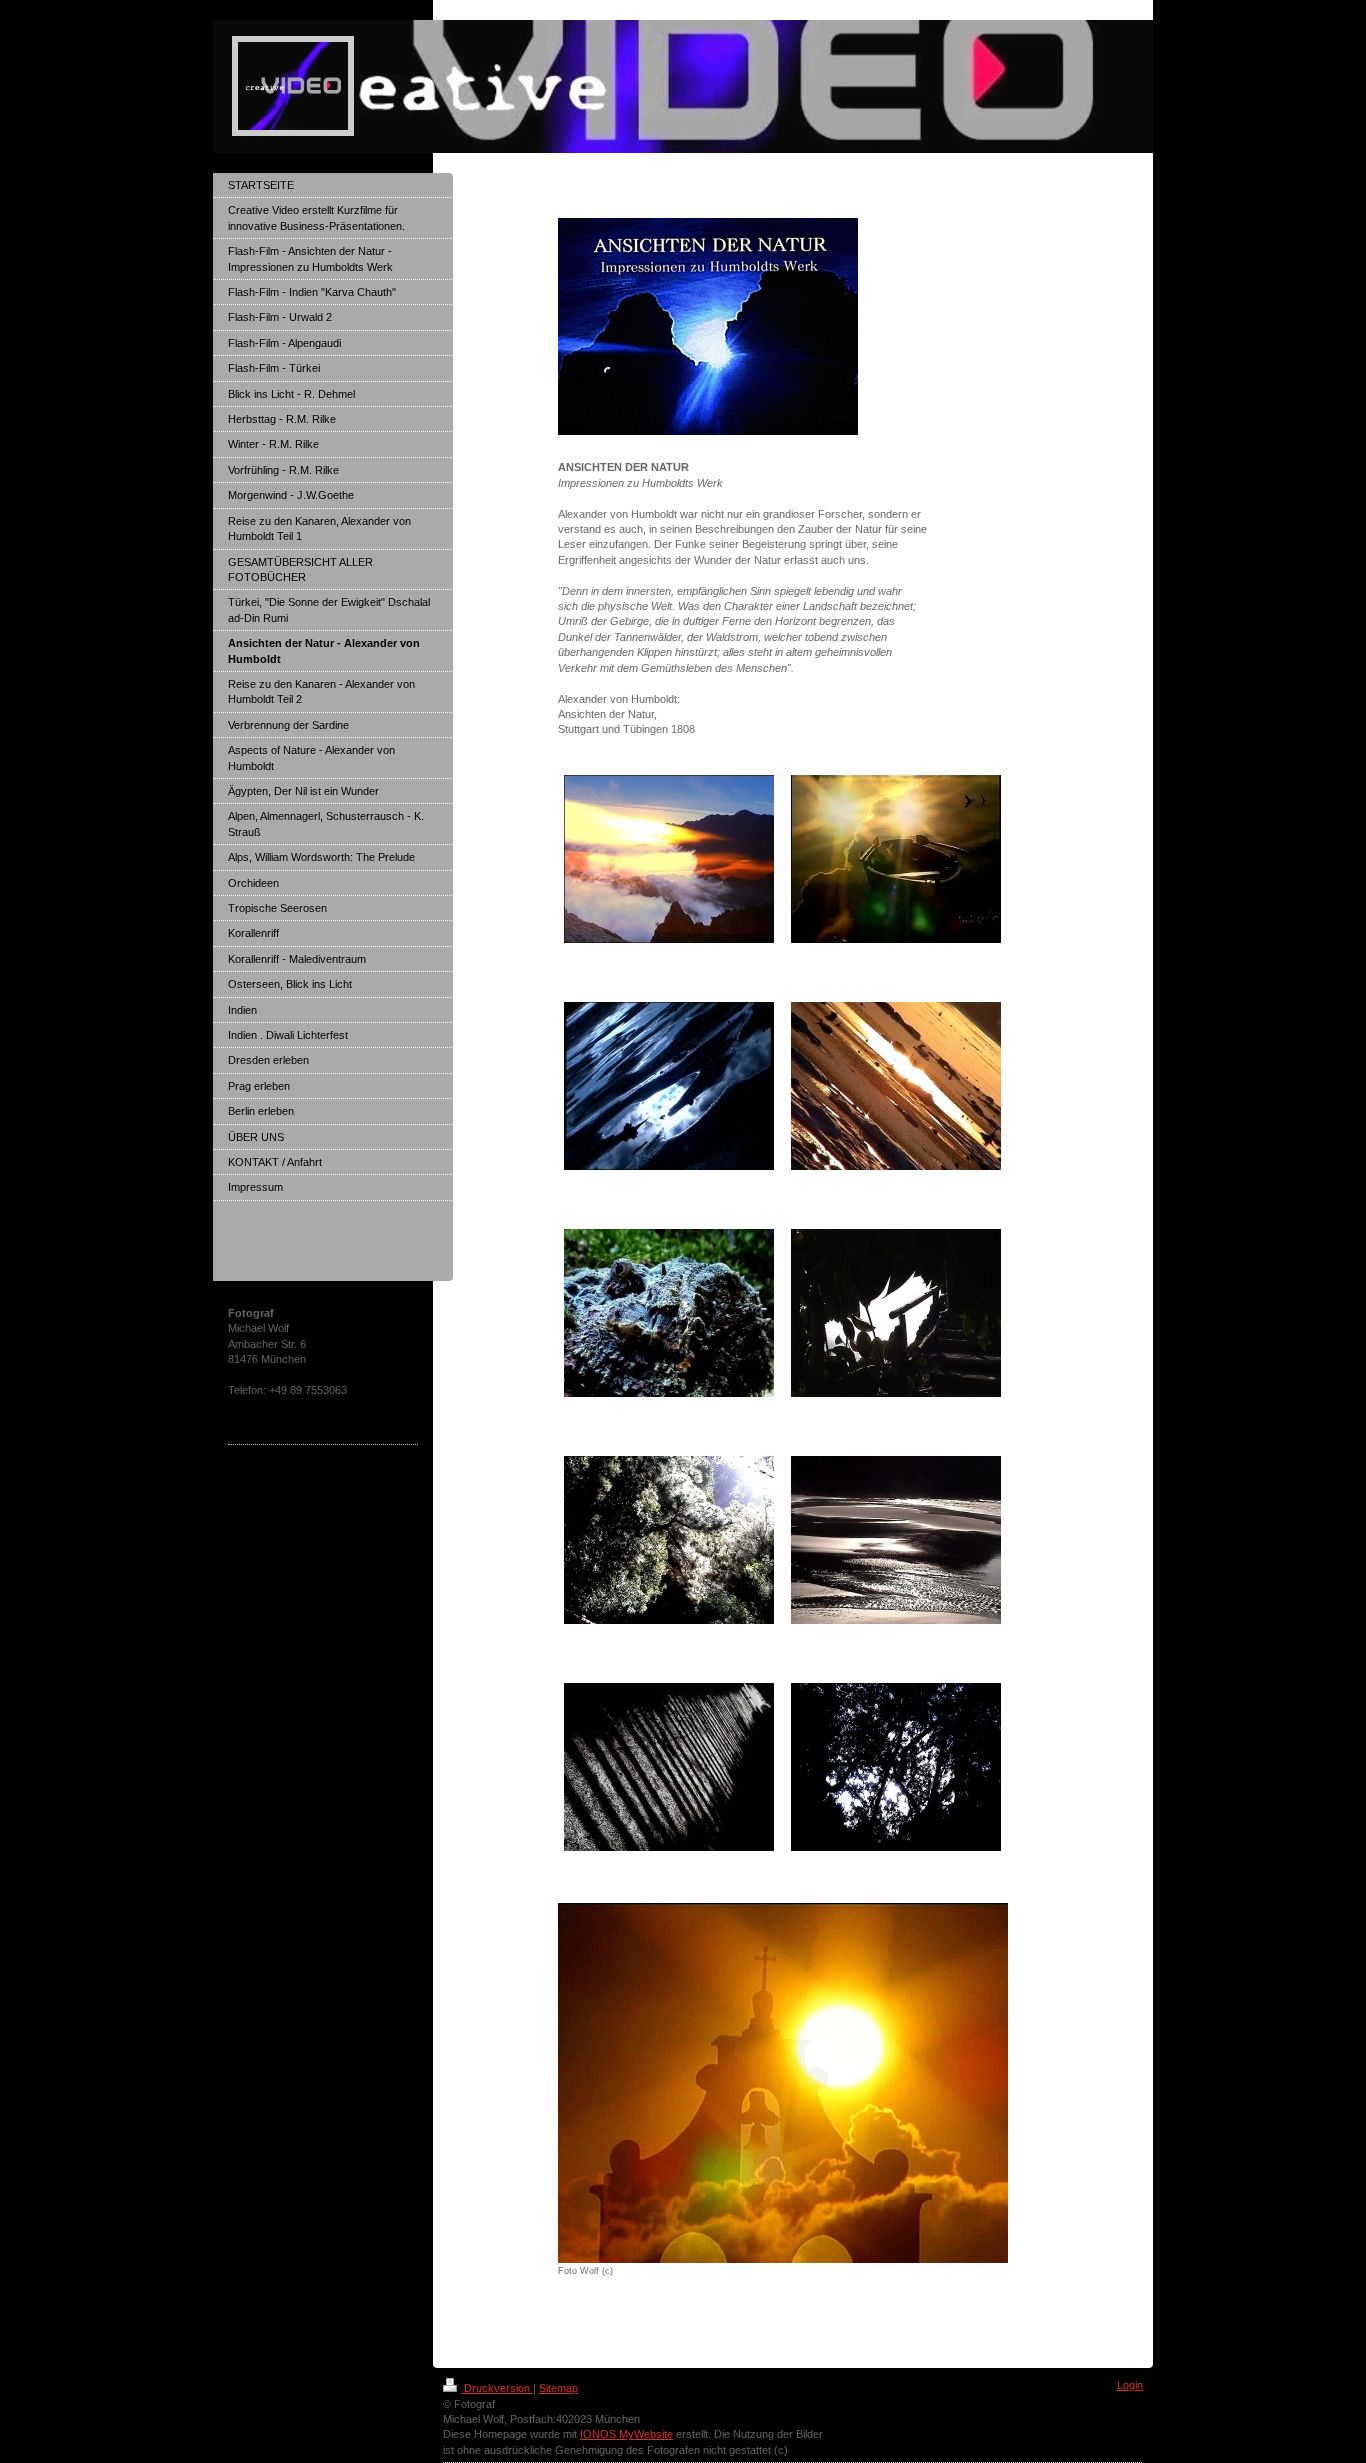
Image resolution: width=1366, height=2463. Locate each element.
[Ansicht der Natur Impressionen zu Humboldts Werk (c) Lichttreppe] (669, 1767)
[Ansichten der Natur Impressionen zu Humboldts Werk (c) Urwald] (669, 1540)
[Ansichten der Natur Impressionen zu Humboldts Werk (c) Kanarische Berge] (669, 859)
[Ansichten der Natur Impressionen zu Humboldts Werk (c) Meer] (896, 1540)
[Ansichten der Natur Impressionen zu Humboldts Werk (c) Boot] (896, 859)
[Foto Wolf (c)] (783, 2083)
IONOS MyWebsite (626, 2434)
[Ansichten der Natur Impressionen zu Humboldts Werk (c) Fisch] (669, 1313)
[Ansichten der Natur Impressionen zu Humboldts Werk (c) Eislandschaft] (669, 1086)
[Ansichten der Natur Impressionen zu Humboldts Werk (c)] (896, 1313)
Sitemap (558, 2388)
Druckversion (497, 2388)
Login (1130, 2385)
